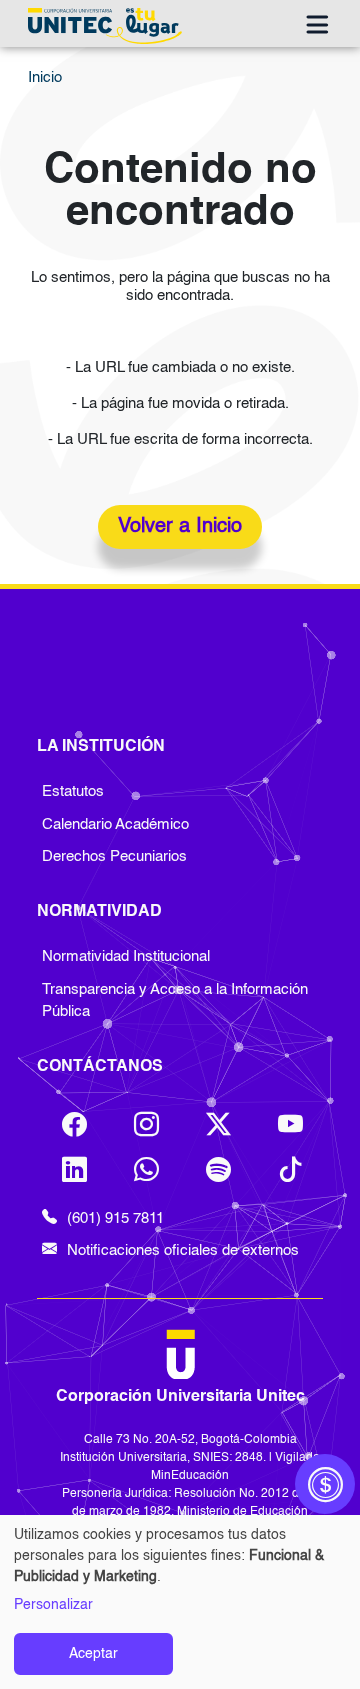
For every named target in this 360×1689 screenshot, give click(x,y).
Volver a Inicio (180, 527)
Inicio (45, 77)
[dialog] (180, 1602)
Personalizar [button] (53, 1605)
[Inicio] (110, 26)
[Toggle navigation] (317, 26)
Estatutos (73, 791)
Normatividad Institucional (126, 956)
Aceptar (93, 1654)
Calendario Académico (115, 824)
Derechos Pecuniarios (114, 856)
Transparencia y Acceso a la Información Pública (175, 1001)
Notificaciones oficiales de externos (183, 1250)
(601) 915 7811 (115, 1218)
